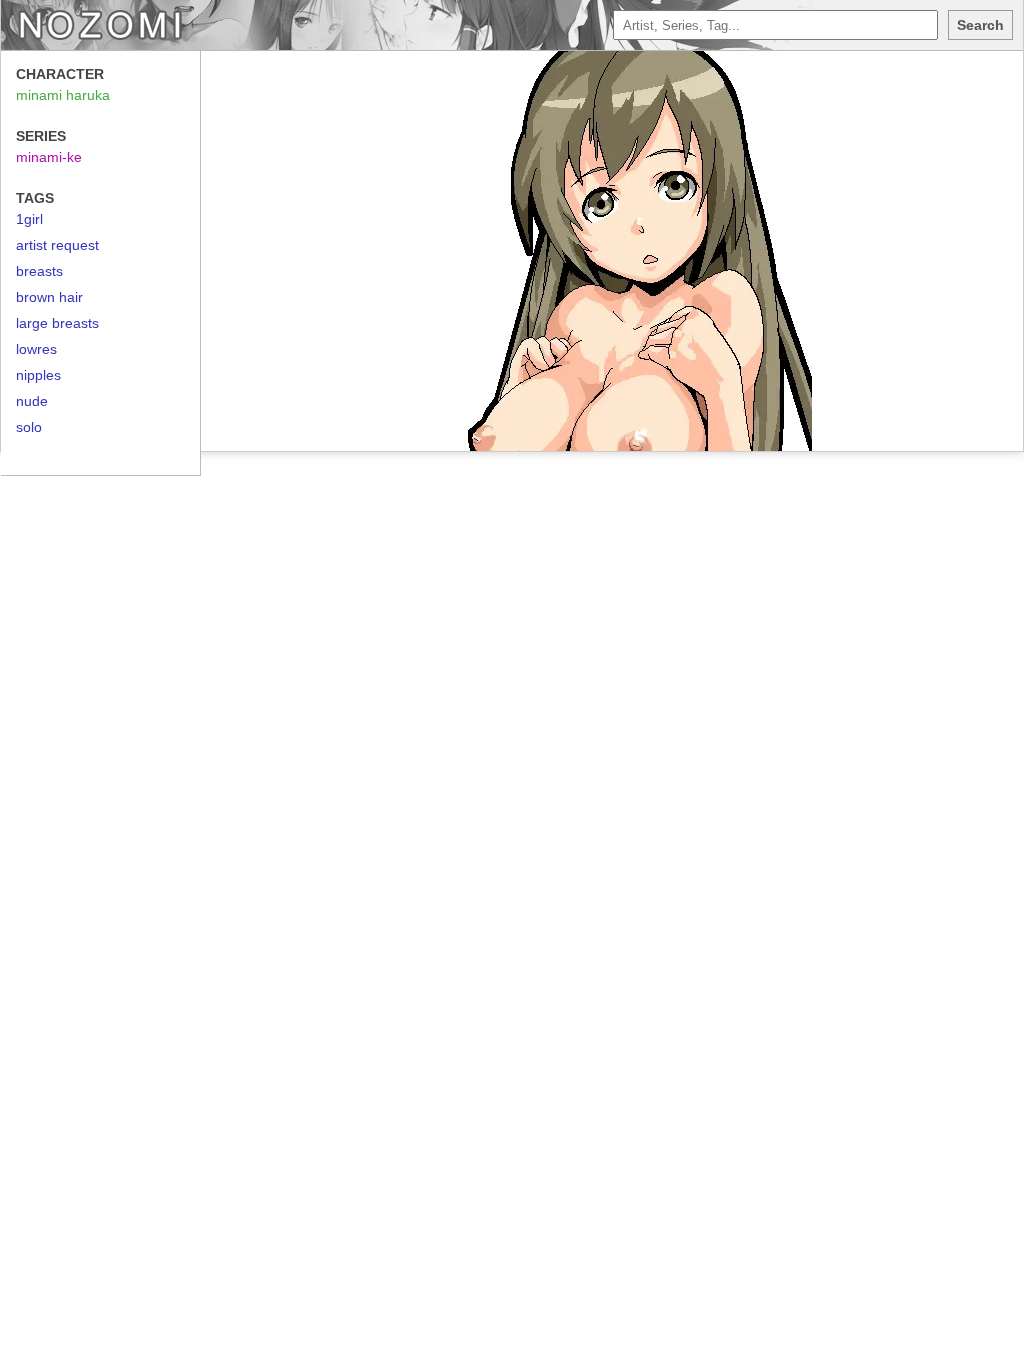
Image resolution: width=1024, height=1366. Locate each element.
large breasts (57, 323)
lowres (36, 349)
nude (32, 401)
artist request (57, 245)
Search (980, 25)
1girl (29, 219)
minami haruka (63, 95)
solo (29, 427)
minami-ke (49, 157)
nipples (38, 375)
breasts (39, 271)
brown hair (49, 297)
